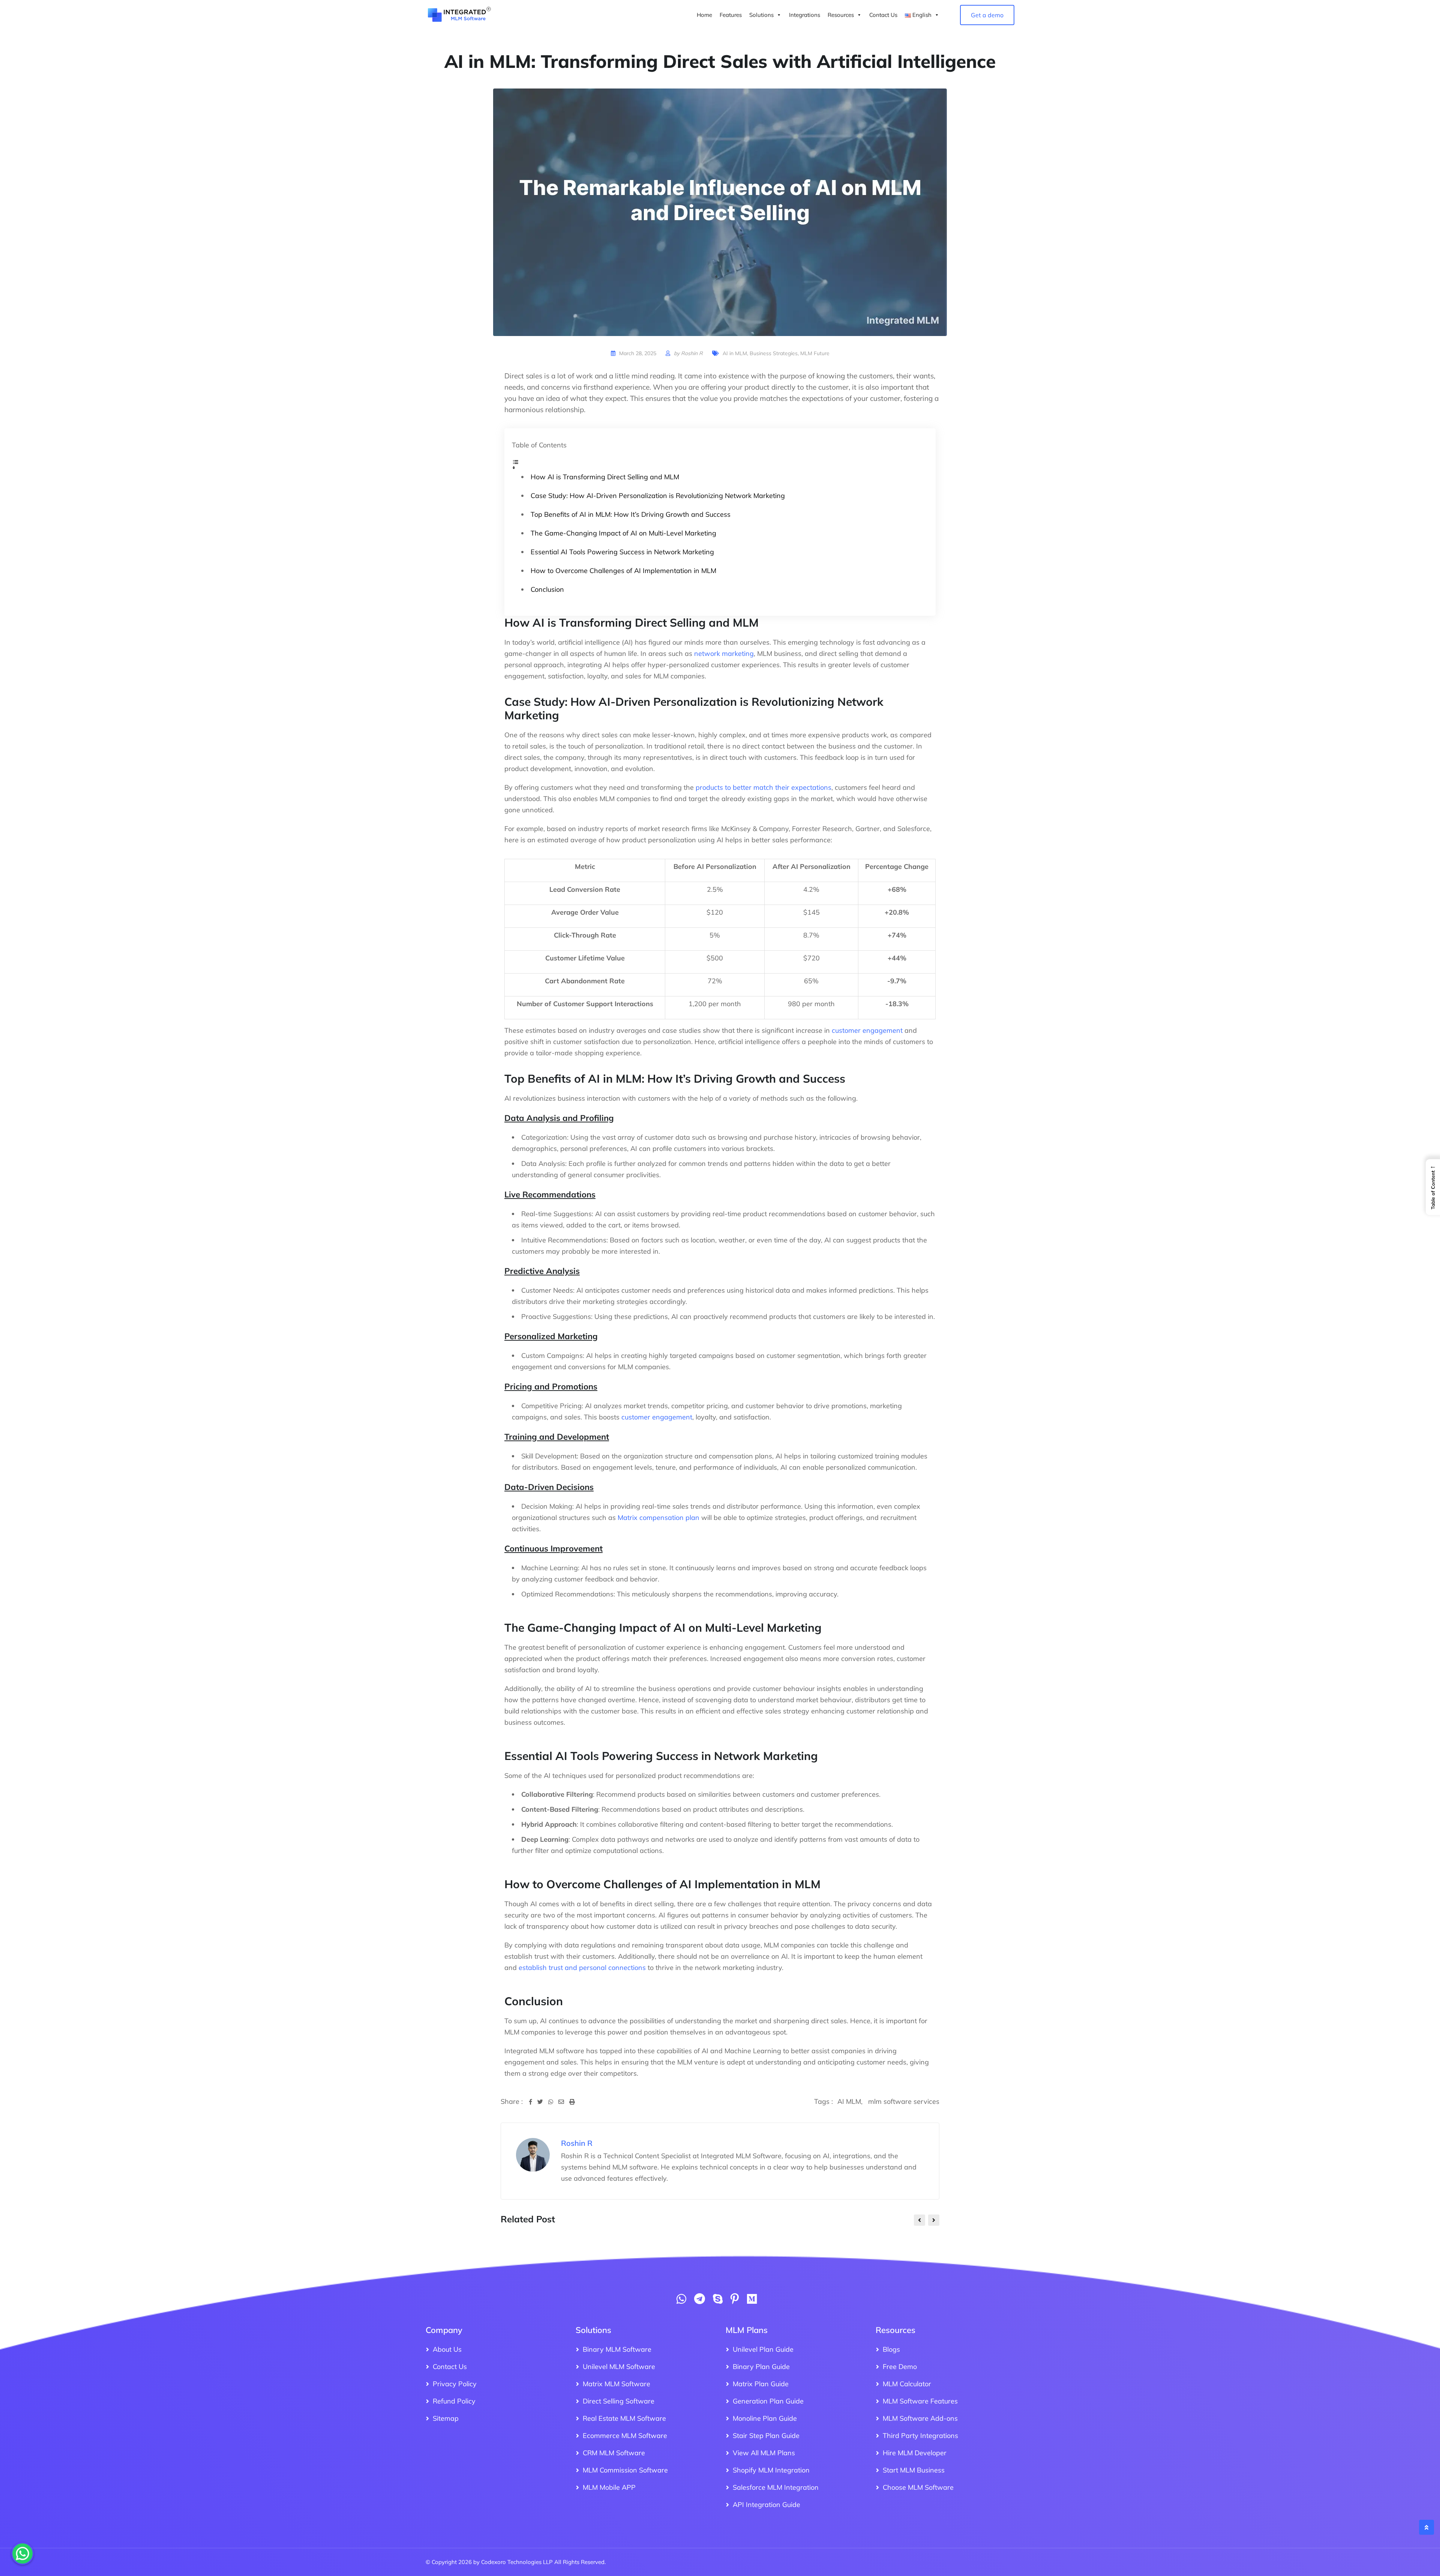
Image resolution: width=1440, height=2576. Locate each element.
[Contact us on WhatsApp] (681, 2301)
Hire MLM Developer (915, 2453)
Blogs (891, 2349)
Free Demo (900, 2367)
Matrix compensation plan (658, 1518)
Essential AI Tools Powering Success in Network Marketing (622, 552)
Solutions (761, 15)
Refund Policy (454, 2401)
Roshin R (692, 353)
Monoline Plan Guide (765, 2418)
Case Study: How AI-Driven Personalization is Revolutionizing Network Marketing (658, 496)
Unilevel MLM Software (619, 2367)
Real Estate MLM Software (624, 2418)
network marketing (724, 653)
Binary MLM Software (617, 2349)
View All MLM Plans (764, 2453)
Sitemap (446, 2418)
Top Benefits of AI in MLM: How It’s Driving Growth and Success (631, 514)
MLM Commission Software (625, 2470)
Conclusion (547, 589)
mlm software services (904, 2101)
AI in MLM (735, 353)
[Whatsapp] (553, 2102)
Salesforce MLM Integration (776, 2487)
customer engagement (867, 1030)
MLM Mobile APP (609, 2487)
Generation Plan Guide (768, 2401)
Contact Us (883, 15)
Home (704, 15)
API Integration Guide (766, 2505)
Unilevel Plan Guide (763, 2349)
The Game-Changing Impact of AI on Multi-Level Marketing (623, 533)
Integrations (805, 15)
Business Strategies (774, 353)
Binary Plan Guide (761, 2367)
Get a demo (987, 15)
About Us (447, 2349)
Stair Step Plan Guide (766, 2436)
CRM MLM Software (614, 2453)
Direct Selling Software (619, 2401)
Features (731, 15)
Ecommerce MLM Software (625, 2436)
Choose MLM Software (918, 2487)
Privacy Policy (455, 2384)
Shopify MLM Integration (771, 2470)
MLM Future (815, 353)
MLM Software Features (920, 2401)
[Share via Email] (564, 2102)
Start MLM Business (914, 2470)
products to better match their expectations (763, 787)
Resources (841, 15)
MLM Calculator (907, 2384)
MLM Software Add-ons (920, 2418)
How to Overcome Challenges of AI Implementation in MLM (623, 571)
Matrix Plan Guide (761, 2384)
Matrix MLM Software (616, 2384)
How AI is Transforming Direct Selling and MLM (605, 477)
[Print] (572, 2102)
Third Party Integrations (920, 2436)
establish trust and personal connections (582, 1968)
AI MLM (849, 2101)
